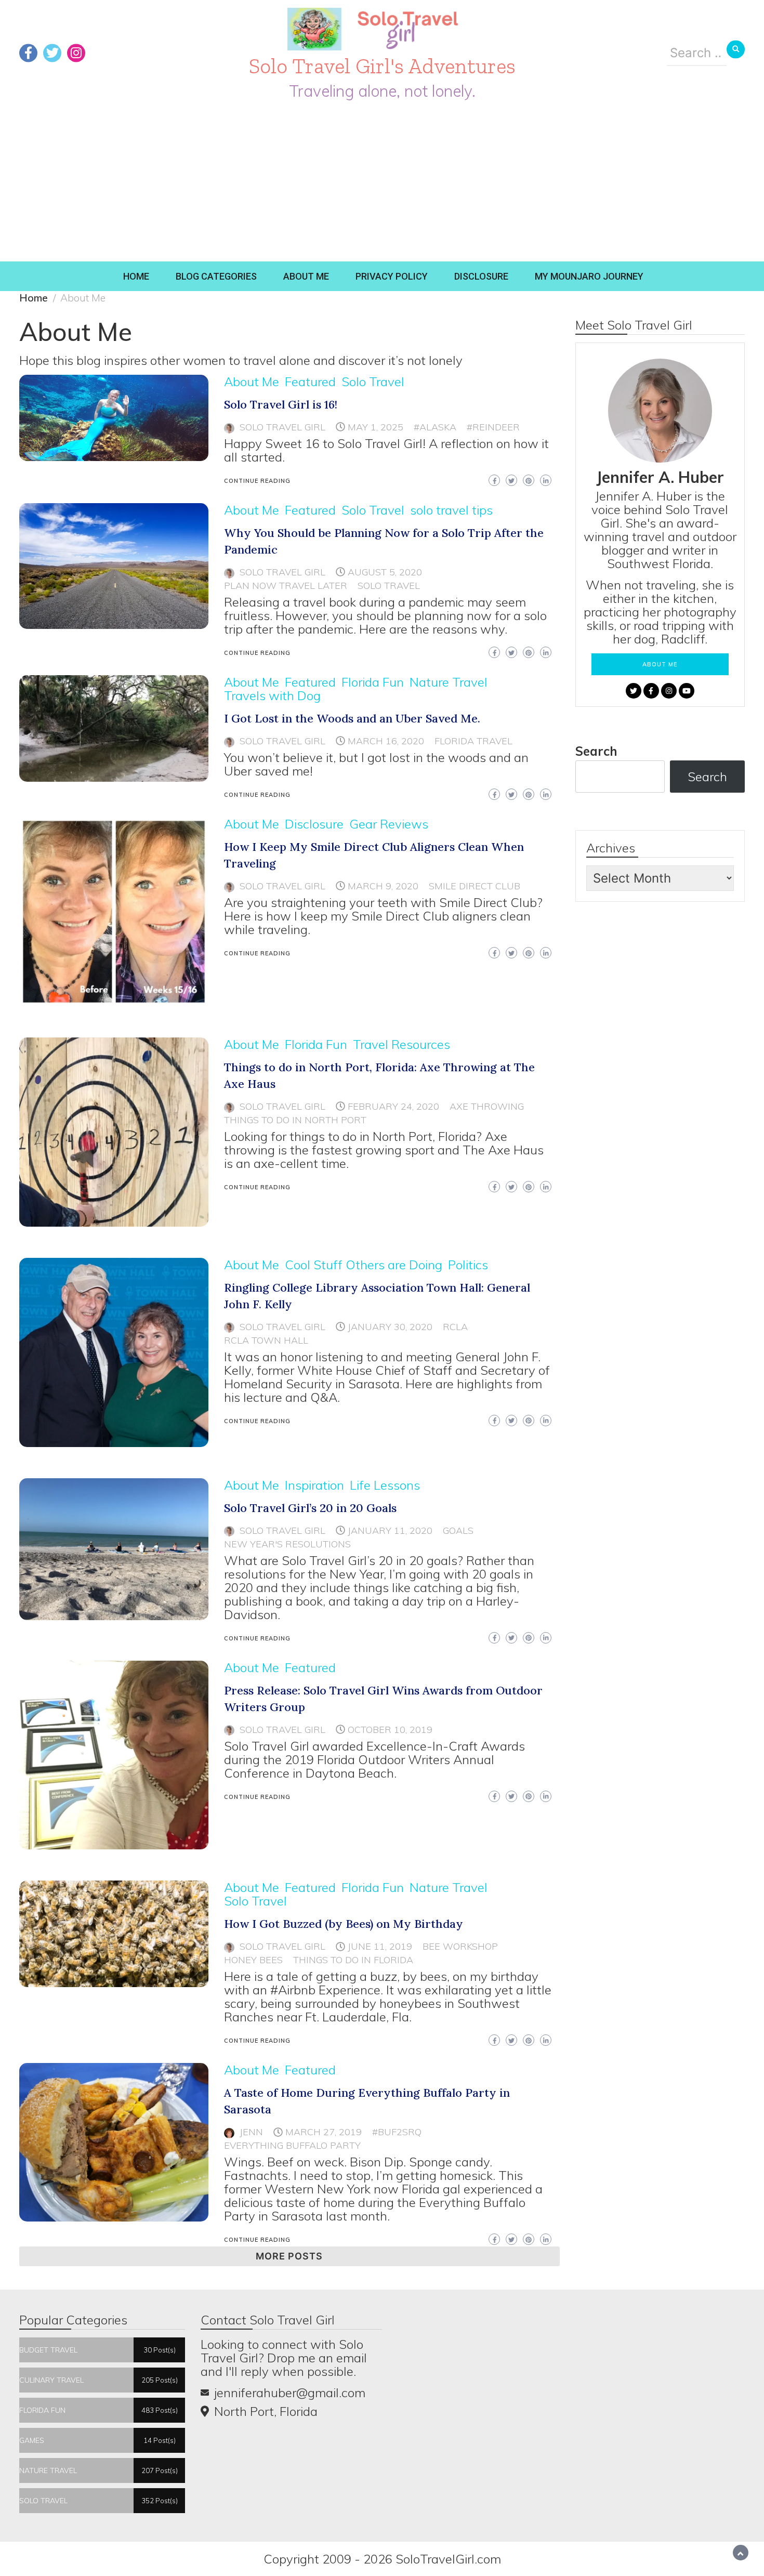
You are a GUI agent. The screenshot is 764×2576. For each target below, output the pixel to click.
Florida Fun (373, 682)
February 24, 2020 (393, 1106)
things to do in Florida (353, 1960)
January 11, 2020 (390, 1530)
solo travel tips (451, 510)
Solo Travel (373, 382)
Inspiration (314, 1485)
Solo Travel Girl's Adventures (382, 66)
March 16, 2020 (386, 741)
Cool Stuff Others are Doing (364, 1265)
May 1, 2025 (376, 427)
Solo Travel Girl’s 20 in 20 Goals (310, 1508)
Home (136, 276)
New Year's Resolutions (287, 1544)
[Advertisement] (382, 183)
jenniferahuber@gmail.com (290, 2393)
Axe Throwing (487, 1106)
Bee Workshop (460, 1946)
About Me (306, 276)
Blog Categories (216, 276)
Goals (458, 1530)
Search (596, 751)
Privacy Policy (392, 276)
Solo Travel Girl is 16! (281, 404)
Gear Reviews (389, 824)
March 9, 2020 (383, 886)
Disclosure (481, 276)
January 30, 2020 (390, 1327)
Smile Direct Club (475, 886)
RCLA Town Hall (266, 1340)
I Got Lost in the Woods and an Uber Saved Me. (352, 718)
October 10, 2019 (390, 1730)
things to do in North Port (295, 1120)
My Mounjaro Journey (589, 276)
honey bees (253, 1960)
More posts (289, 2256)
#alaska (435, 427)
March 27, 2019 (324, 2132)
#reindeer (493, 427)
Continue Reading (257, 481)
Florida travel (473, 741)
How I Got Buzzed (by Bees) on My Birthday (344, 1924)
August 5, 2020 (385, 572)
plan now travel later (286, 586)
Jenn (251, 2132)
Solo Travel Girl (282, 427)
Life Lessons (385, 1485)
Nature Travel (449, 682)
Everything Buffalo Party (292, 2145)
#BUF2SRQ (397, 2132)
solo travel (389, 586)
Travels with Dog (272, 695)
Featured (310, 382)
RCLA (455, 1327)
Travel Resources (401, 1044)
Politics (468, 1265)
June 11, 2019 (380, 1946)
